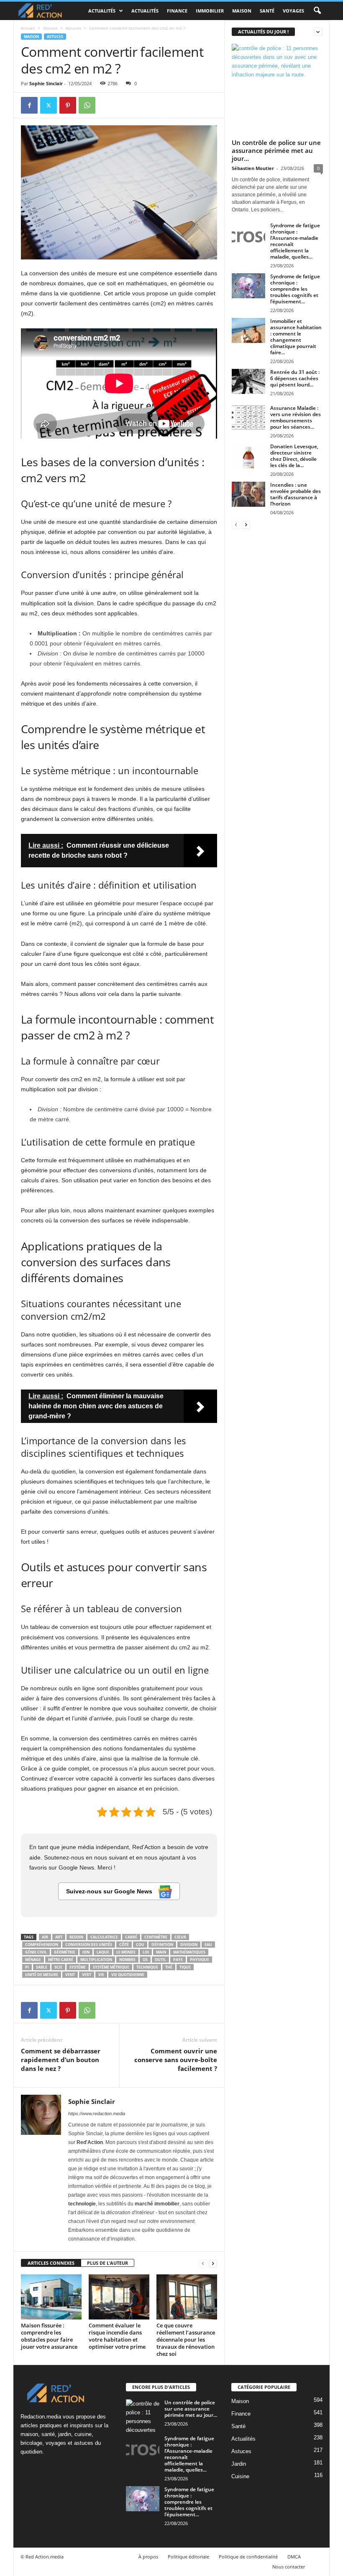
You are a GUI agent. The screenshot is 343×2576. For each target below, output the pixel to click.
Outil (160, 1960)
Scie (58, 1967)
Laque (103, 1952)
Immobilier (210, 11)
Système (78, 1967)
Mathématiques (189, 1952)
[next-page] (213, 2263)
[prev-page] (203, 2263)
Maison (242, 11)
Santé (267, 11)
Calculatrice (104, 1937)
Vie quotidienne (128, 1975)
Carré (131, 1937)
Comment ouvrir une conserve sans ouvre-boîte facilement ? (176, 2060)
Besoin (76, 1937)
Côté (124, 1945)
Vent (70, 1975)
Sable (42, 1967)
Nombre (127, 1960)
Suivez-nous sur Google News (110, 1891)
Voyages (293, 11)
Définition (162, 1945)
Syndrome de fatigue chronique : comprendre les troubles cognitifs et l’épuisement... (295, 289)
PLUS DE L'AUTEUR (108, 2263)
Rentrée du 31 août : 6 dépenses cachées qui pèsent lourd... (295, 378)
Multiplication (96, 1960)
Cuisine (240, 2476)
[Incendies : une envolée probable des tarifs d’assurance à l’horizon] (248, 494)
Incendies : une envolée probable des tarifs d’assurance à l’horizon (296, 494)
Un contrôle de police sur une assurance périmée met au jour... (276, 150)
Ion (86, 1952)
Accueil (28, 28)
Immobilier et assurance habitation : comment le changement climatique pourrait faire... (296, 337)
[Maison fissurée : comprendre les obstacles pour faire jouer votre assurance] (51, 2297)
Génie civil (36, 1952)
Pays (178, 1960)
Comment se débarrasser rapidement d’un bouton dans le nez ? (61, 2060)
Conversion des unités (89, 1945)
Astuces (73, 28)
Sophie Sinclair (46, 83)
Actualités (102, 11)
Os (145, 1960)
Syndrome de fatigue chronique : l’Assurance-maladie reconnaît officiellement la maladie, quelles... (295, 241)
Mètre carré (61, 1960)
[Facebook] (29, 105)
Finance (177, 11)
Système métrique (111, 1967)
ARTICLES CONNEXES (51, 2263)
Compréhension (42, 1945)
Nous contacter (289, 2567)
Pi (27, 1967)
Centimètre (156, 1937)
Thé (169, 1967)
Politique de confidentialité (248, 2557)
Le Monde (126, 1952)
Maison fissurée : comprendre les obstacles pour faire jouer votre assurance (49, 2336)
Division (189, 1945)
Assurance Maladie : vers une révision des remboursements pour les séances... (296, 417)
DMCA (294, 2557)
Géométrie (65, 1952)
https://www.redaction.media (97, 2114)
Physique (200, 1960)
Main (161, 1952)
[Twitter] (49, 105)
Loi (146, 1952)
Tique (185, 1967)
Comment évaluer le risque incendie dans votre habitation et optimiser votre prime (117, 2336)
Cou (140, 1945)
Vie (101, 1975)
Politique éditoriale (188, 2557)
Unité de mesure (42, 1975)
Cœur (180, 1937)
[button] (317, 11)
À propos (148, 2557)
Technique (147, 1967)
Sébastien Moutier (253, 168)
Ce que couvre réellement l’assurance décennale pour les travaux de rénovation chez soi (186, 2340)
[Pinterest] (68, 105)
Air (45, 1937)
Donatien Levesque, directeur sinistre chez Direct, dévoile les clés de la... (294, 456)
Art (59, 1937)
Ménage (33, 1960)
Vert (87, 1975)
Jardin (239, 2464)
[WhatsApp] (87, 105)
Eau (208, 1945)
